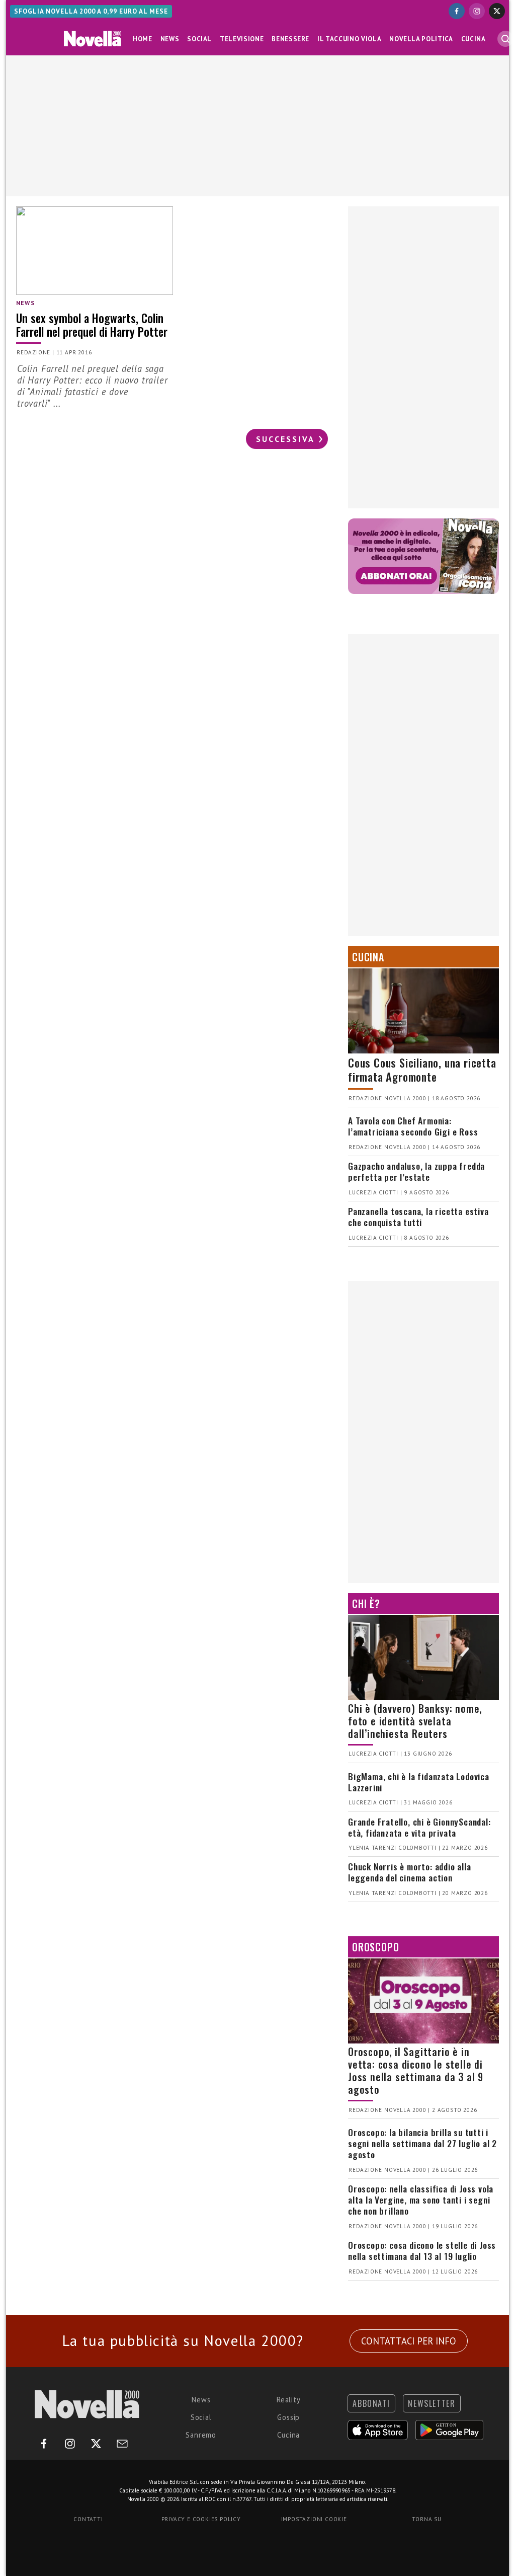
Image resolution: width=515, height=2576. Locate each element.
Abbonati (371, 2403)
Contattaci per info (409, 2341)
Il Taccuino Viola (349, 39)
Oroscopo (375, 1947)
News (170, 39)
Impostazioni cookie (314, 2519)
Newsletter (432, 2403)
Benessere (290, 39)
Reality (289, 2400)
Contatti (88, 2519)
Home (143, 39)
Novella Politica (421, 39)
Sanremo (201, 2435)
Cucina (474, 39)
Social (199, 39)
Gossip (288, 2417)
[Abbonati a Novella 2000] (423, 556)
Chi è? (366, 1604)
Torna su (426, 2519)
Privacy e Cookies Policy (201, 2519)
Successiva (285, 439)
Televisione (242, 39)
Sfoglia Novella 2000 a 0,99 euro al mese (91, 11)
